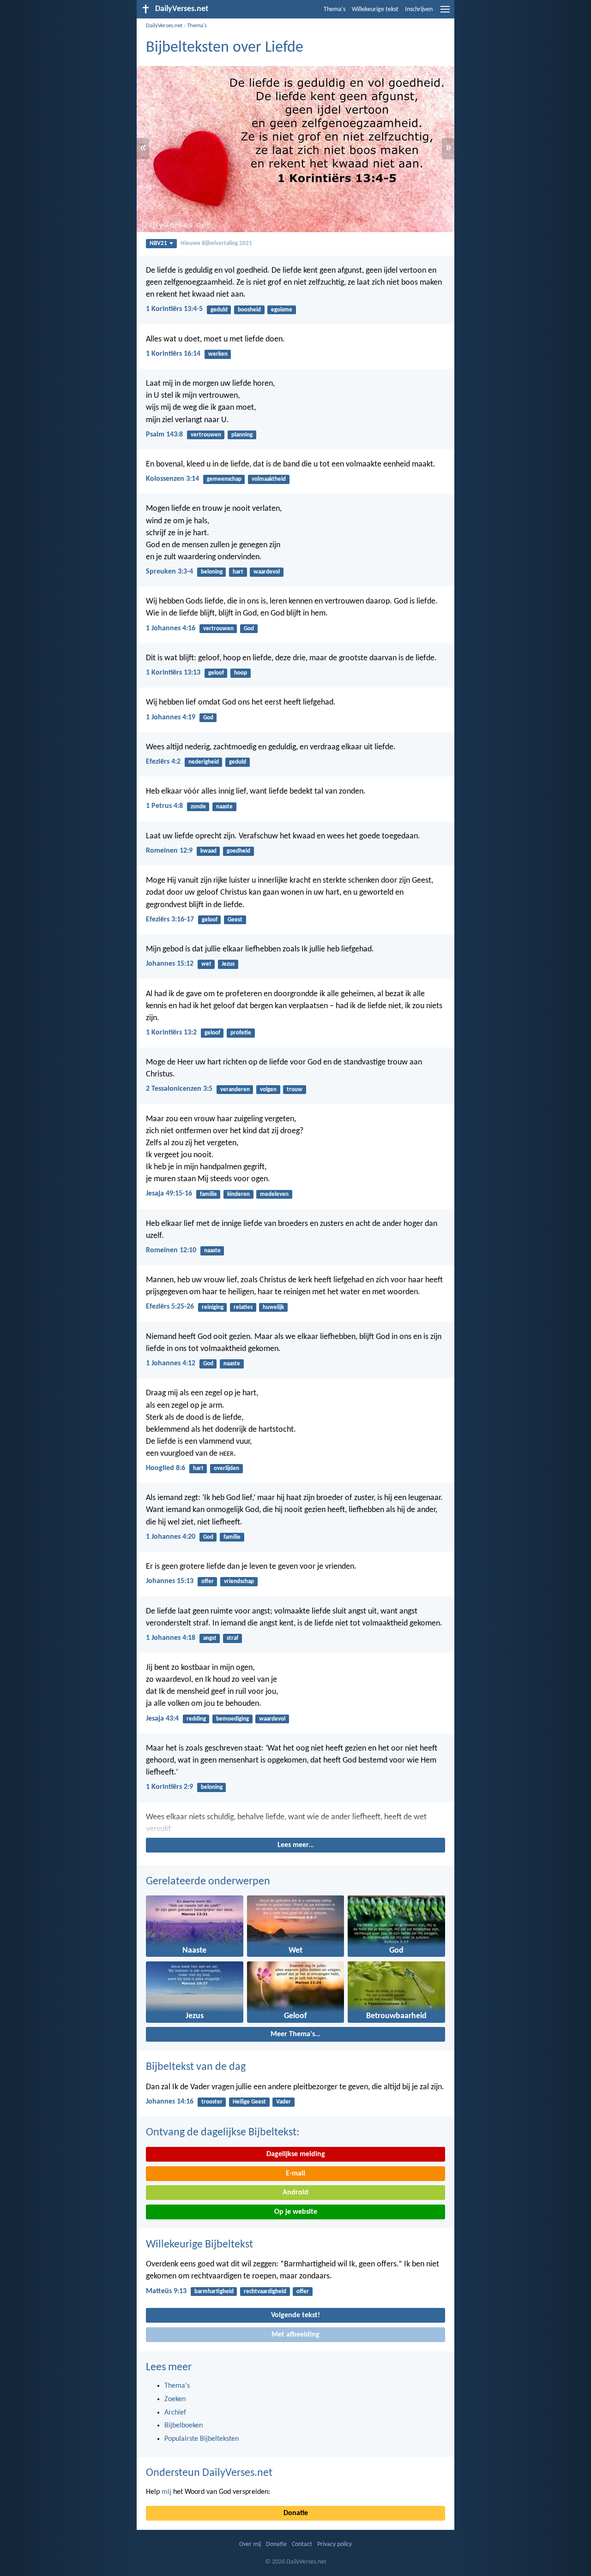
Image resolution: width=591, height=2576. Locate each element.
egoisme (282, 310)
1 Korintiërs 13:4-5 (174, 309)
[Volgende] (295, 1823)
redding (196, 1719)
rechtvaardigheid (265, 2292)
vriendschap (239, 1581)
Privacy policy (335, 2544)
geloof (216, 673)
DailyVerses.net (164, 26)
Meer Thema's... (295, 2034)
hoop (241, 673)
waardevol (267, 572)
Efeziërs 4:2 (163, 762)
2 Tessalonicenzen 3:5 (179, 1089)
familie (208, 1194)
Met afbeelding (295, 2335)
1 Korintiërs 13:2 (171, 1033)
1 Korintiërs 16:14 (173, 354)
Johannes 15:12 (170, 964)
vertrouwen (206, 435)
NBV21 (158, 243)
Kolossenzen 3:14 (172, 479)
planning (242, 435)
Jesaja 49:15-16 (169, 1194)
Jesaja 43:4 (162, 1719)
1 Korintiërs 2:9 (169, 1787)
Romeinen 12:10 (171, 1250)
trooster (212, 2102)
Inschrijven (419, 9)
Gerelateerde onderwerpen (208, 1882)
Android (295, 2193)
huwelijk (273, 1307)
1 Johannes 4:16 (171, 628)
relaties (243, 1307)
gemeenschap (224, 479)
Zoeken (175, 2399)
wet (206, 964)
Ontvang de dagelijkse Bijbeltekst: (223, 2133)
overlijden (226, 1468)
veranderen (235, 1090)
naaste (224, 807)
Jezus (228, 964)
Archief (175, 2413)
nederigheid (204, 762)
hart (238, 572)
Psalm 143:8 (164, 435)
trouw (295, 1090)
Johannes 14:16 (170, 2102)
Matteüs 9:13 (166, 2291)
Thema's (335, 9)
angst (210, 1638)
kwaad (208, 851)
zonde (198, 807)
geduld (219, 310)
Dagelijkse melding (296, 2154)
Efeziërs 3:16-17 (170, 920)
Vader (283, 2102)
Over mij (250, 2544)
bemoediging (232, 1719)
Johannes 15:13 (170, 1581)
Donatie (296, 2513)
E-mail (295, 2174)
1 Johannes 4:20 (171, 1537)
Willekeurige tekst (375, 9)
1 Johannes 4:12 (171, 1363)
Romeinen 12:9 (169, 851)
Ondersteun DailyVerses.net (209, 2473)
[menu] (445, 13)
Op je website (296, 2212)
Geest (235, 920)
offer (208, 1581)
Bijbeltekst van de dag (196, 2067)
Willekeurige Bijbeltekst (199, 2245)
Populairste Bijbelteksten (202, 2439)
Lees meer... (296, 1845)
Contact (302, 2544)
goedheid (238, 851)
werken (218, 354)
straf (232, 1638)
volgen (268, 1090)
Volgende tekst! (295, 2315)
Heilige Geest (249, 2102)
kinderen (238, 1194)
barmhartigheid (214, 2292)
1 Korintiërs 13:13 (173, 673)
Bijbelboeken (184, 2426)
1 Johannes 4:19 (171, 717)
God (249, 629)
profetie (241, 1033)
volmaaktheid (269, 479)
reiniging (213, 1307)
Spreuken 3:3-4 (169, 572)
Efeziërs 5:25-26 (170, 1307)
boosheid (249, 310)
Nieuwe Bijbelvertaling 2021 (216, 243)
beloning (212, 572)
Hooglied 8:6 (166, 1468)
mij (166, 2492)
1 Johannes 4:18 (171, 1638)
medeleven (274, 1194)
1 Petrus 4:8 (164, 806)
